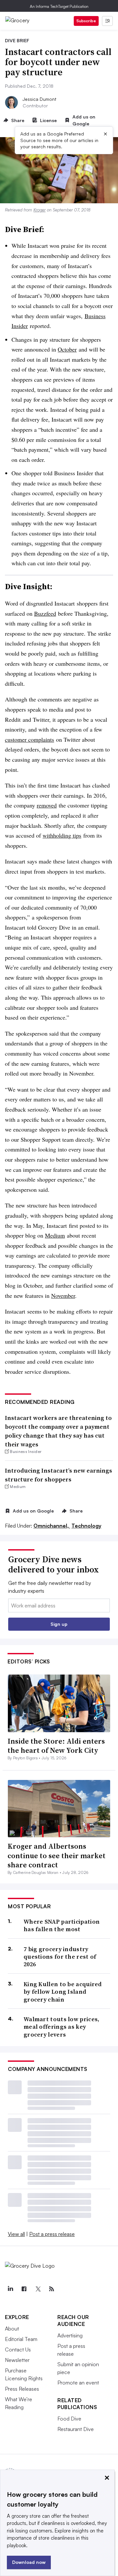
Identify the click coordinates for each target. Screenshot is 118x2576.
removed (47, 805)
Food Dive (69, 2419)
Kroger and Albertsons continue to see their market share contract (57, 1855)
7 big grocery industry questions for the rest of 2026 (60, 1957)
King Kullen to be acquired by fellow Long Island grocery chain (63, 1992)
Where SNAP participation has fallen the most (62, 1925)
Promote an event (78, 2383)
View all (16, 2234)
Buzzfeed (45, 613)
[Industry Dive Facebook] (24, 2289)
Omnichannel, (52, 1526)
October (67, 349)
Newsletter (17, 2360)
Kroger (39, 210)
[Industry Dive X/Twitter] (38, 2289)
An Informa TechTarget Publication (59, 6)
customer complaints (29, 739)
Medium (55, 1235)
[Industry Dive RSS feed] (51, 2289)
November (63, 1296)
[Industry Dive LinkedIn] (10, 2289)
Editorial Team (21, 2339)
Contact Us (18, 2349)
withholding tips (62, 835)
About (12, 2329)
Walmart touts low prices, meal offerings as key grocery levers (62, 2027)
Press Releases (22, 2389)
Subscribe (86, 21)
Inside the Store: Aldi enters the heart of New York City (56, 1746)
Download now (29, 2562)
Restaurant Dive (76, 2429)
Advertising (70, 2335)
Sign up (59, 1624)
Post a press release (52, 2234)
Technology (86, 1526)
